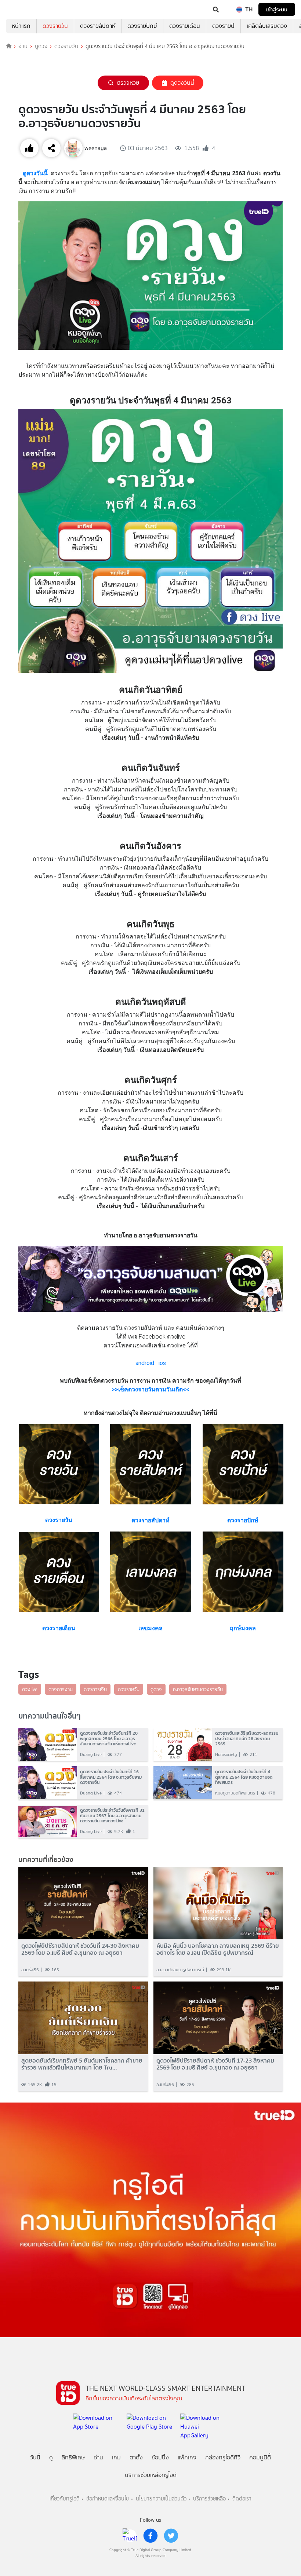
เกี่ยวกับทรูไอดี (65, 2499)
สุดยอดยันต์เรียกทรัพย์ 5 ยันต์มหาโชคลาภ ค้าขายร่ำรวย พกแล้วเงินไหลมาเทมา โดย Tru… (82, 2064)
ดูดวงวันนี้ (182, 83)
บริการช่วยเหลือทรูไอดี (151, 2475)
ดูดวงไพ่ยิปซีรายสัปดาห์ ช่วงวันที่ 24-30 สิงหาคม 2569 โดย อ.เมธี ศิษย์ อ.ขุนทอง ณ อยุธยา (80, 1949)
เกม (116, 2457)
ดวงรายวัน (55, 26)
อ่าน (23, 46)
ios (162, 1363)
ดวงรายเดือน (185, 26)
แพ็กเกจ (187, 2457)
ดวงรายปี (223, 26)
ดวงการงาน (61, 1689)
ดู (51, 2457)
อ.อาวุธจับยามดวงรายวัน (198, 1689)
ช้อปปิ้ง (160, 2457)
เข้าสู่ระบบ (277, 9)
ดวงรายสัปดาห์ (98, 26)
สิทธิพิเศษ (73, 2457)
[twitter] (171, 2536)
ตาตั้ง (136, 2457)
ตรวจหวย (128, 83)
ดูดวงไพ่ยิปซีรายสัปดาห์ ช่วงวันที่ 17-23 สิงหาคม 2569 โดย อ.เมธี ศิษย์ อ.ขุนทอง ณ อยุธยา (215, 2064)
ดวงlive (30, 1689)
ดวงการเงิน (95, 1689)
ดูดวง (41, 46)
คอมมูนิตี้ (260, 2457)
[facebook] (150, 2536)
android (145, 1363)
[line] (130, 2536)
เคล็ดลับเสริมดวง (267, 26)
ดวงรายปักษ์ (142, 26)
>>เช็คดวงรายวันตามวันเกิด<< (150, 1389)
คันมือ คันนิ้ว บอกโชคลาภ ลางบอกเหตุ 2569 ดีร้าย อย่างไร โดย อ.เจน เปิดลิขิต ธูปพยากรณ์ (218, 1949)
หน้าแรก (21, 26)
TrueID (21, 10)
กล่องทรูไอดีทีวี (223, 2457)
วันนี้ (35, 2457)
